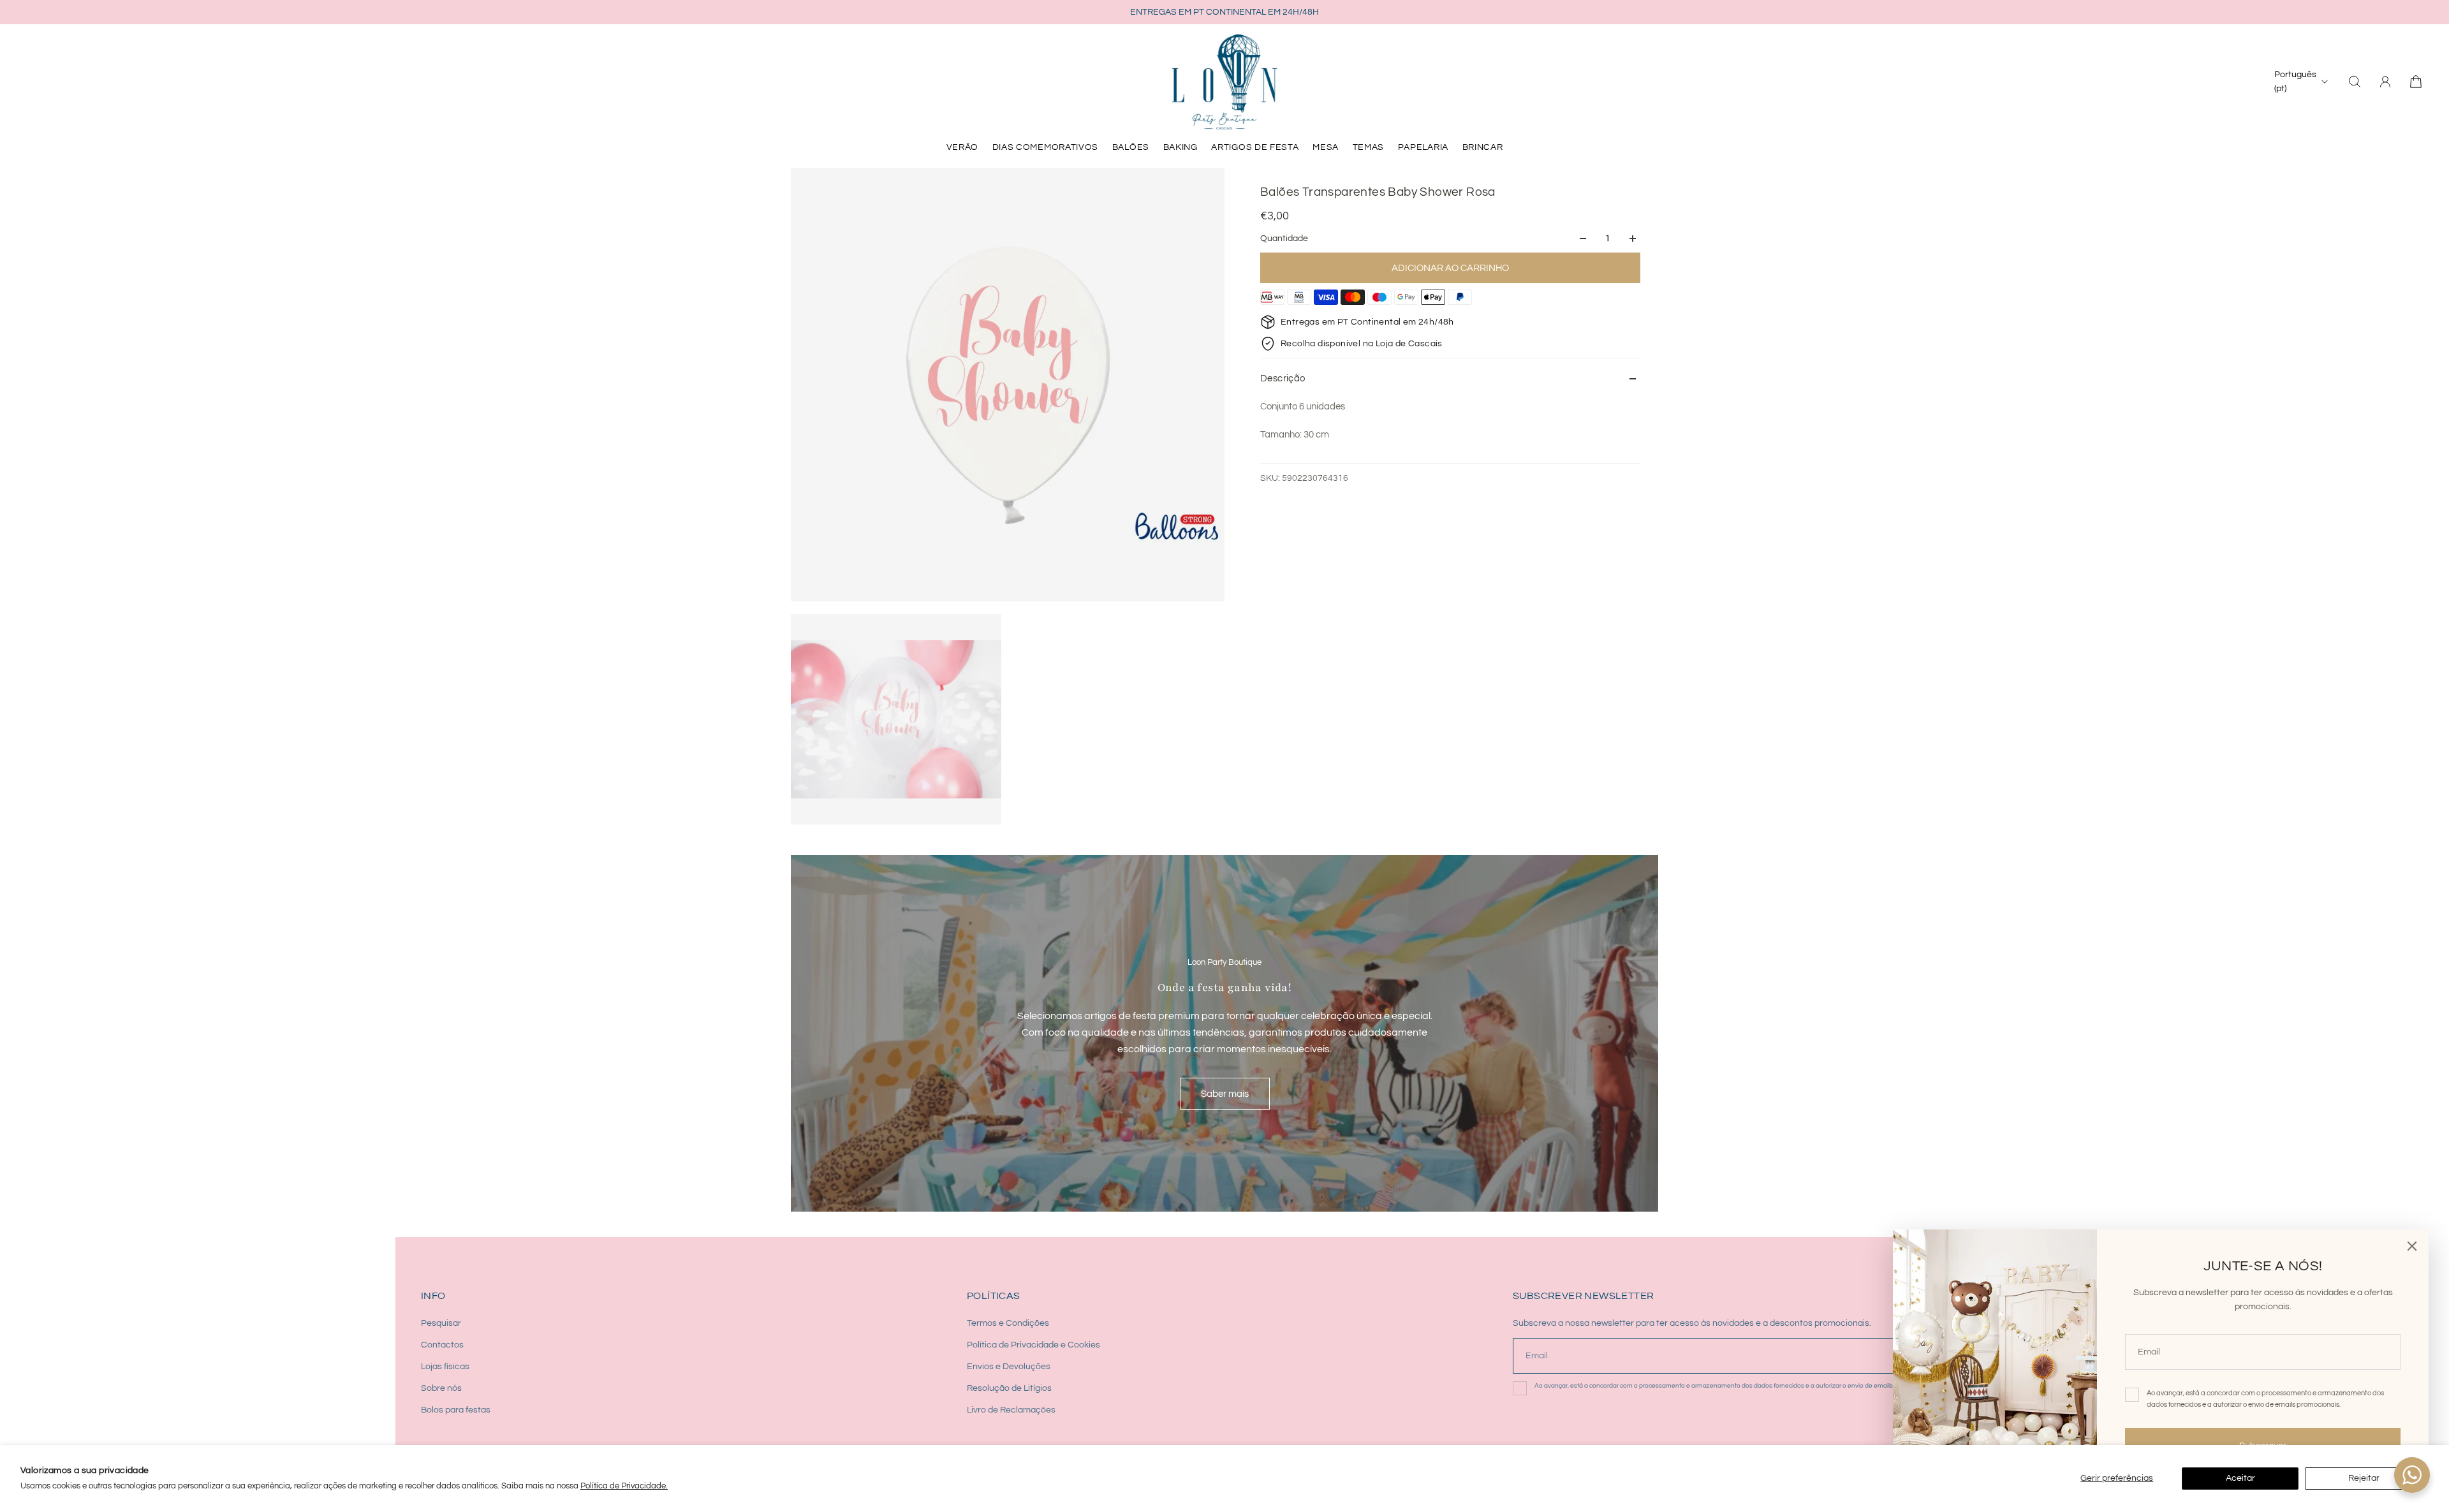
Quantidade (1284, 239)
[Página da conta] (2385, 82)
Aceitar (2240, 1478)
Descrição (1283, 378)
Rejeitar (2364, 1478)
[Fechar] (2412, 1246)
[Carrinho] (2416, 82)
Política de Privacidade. (624, 1486)
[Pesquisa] (2355, 82)
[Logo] (1224, 82)
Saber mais (1225, 1094)
